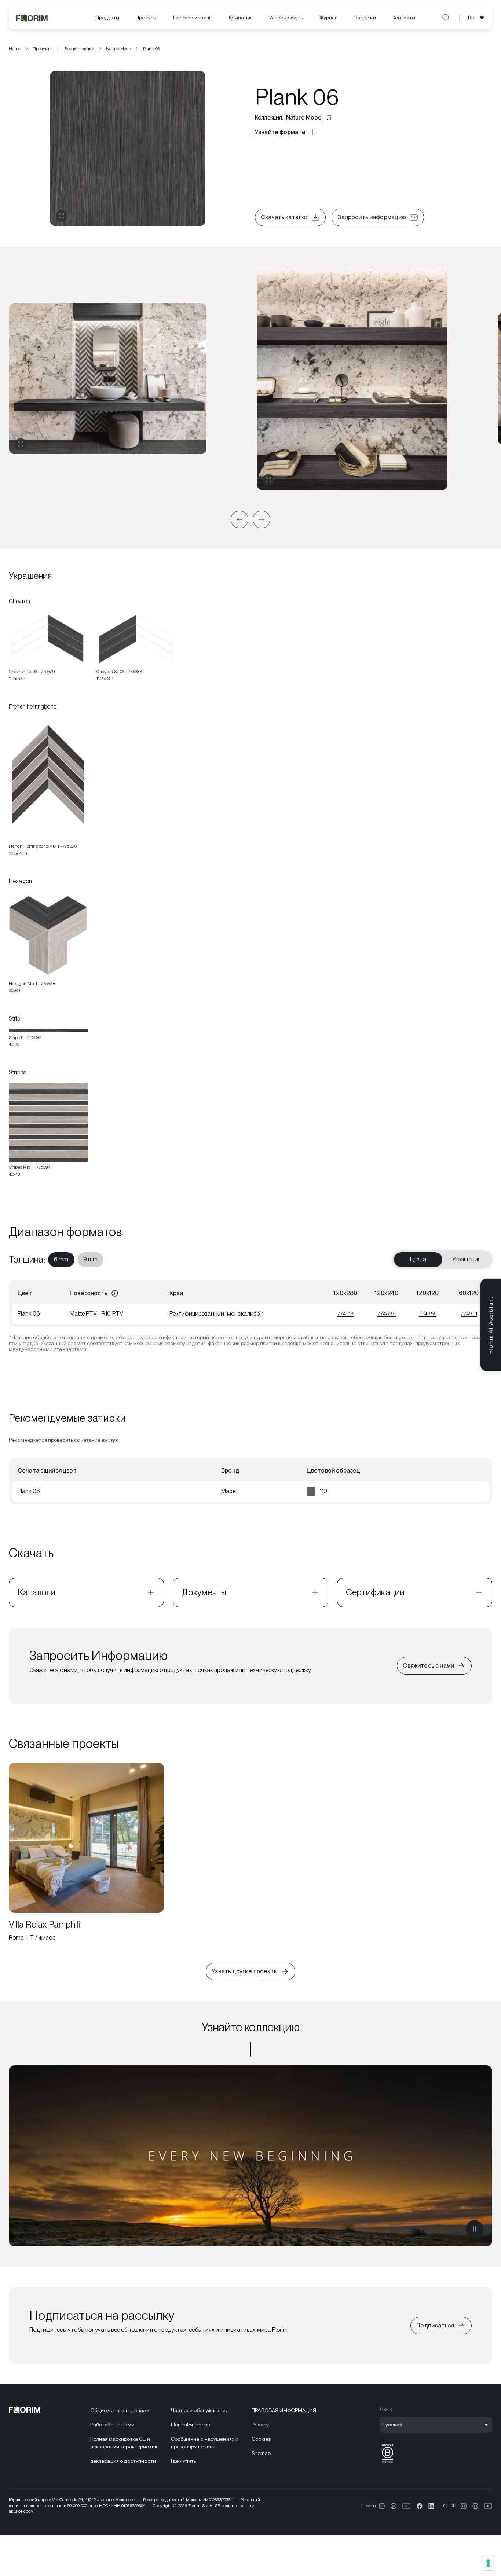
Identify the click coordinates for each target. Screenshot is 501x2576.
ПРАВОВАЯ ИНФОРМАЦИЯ (284, 2410)
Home (15, 49)
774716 (345, 1313)
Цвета (418, 1259)
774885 (428, 1313)
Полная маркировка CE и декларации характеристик (124, 2443)
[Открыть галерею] (62, 216)
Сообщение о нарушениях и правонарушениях (205, 2443)
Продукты (107, 18)
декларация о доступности (123, 2461)
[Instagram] (382, 2506)
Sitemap (261, 2453)
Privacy (260, 2425)
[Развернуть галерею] (21, 444)
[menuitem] (107, 18)
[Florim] (32, 18)
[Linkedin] (431, 2506)
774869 (387, 1313)
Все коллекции (79, 49)
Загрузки (365, 18)
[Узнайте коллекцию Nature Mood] (251, 2156)
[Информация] (115, 1293)
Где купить (183, 2461)
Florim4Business (190, 2425)
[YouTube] (407, 2506)
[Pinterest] (394, 2506)
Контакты (404, 18)
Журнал (328, 18)
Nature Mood (119, 49)
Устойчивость (286, 18)
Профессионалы (193, 18)
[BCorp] (388, 2463)
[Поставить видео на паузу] (475, 2229)
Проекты (146, 18)
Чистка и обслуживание (200, 2410)
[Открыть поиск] (446, 18)
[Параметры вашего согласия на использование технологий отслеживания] (488, 2563)
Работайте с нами (112, 2425)
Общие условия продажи (120, 2410)
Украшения (467, 1259)
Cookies (261, 2439)
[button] (239, 519)
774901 (469, 1313)
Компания (241, 18)
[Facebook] (420, 2506)
